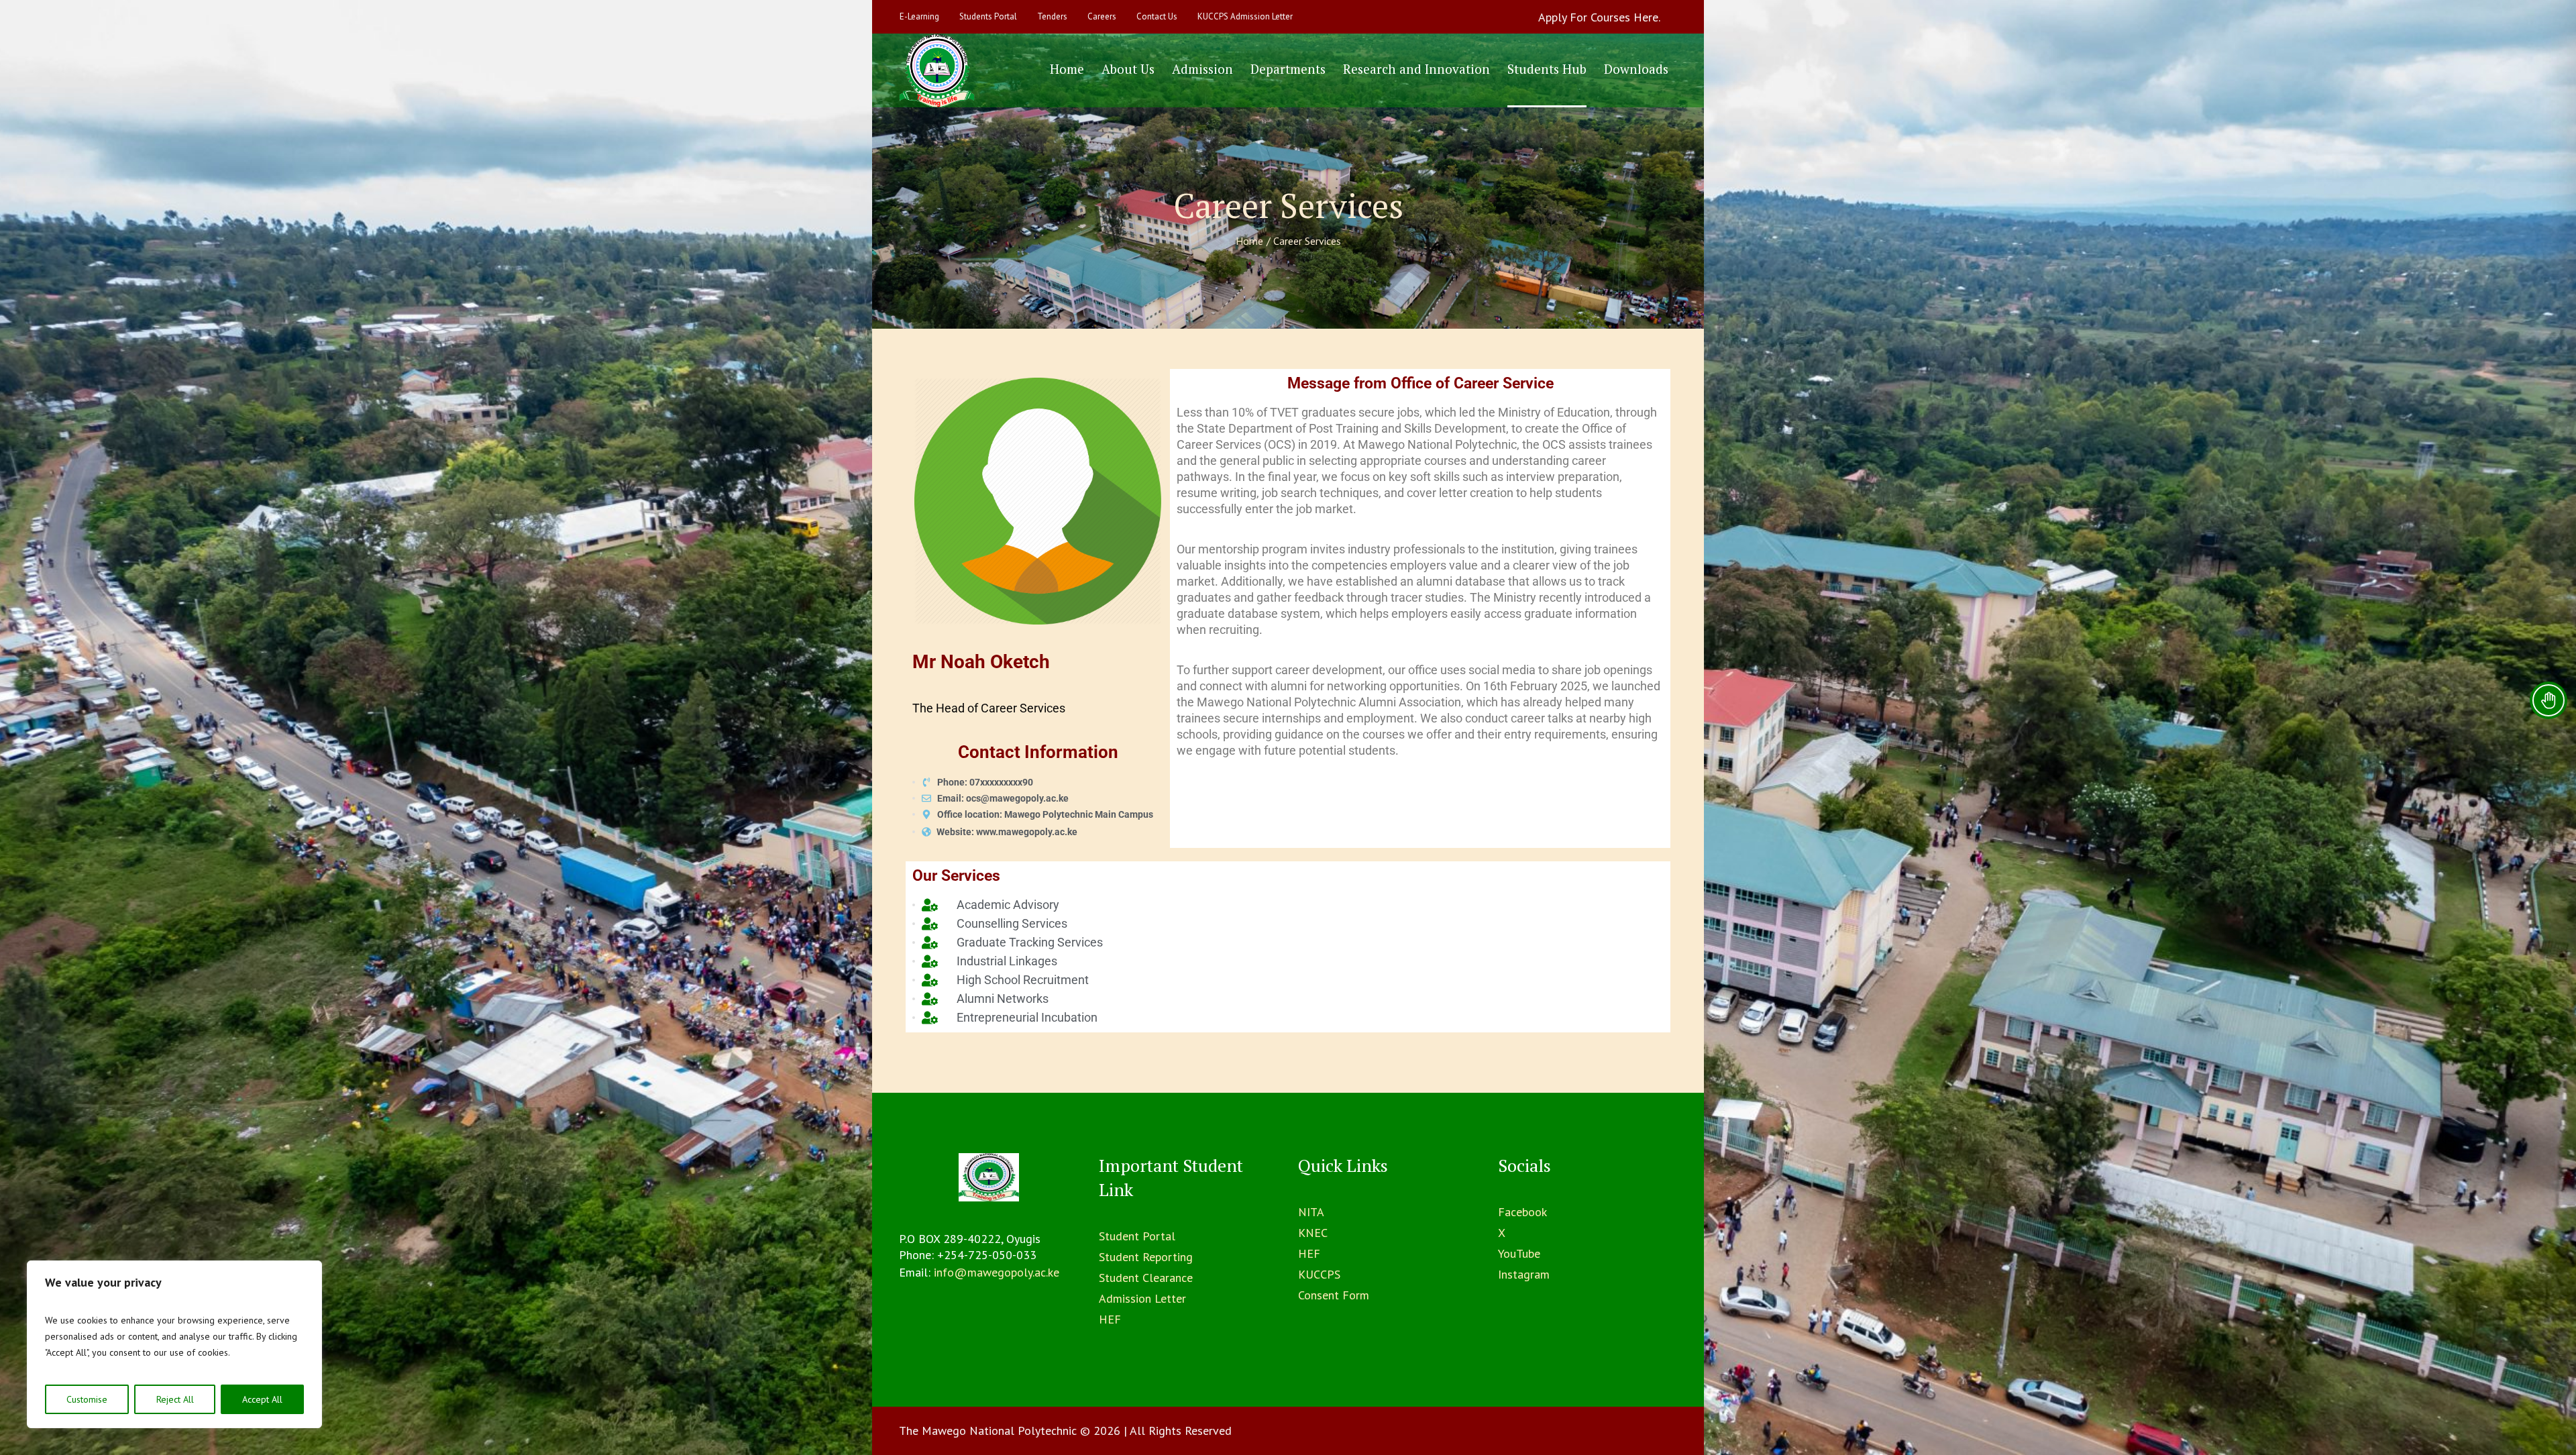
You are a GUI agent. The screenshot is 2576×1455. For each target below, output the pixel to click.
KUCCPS (1319, 1274)
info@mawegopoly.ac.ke (997, 1272)
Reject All (175, 1399)
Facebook (1522, 1212)
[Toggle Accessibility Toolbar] (2548, 700)
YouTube (1519, 1253)
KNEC (1313, 1233)
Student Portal (1137, 1236)
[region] (174, 1344)
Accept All (262, 1399)
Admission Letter (1142, 1298)
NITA (1311, 1212)
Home (1249, 241)
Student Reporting (1146, 1257)
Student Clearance (1146, 1278)
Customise (87, 1399)
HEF (1110, 1319)
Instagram (1524, 1274)
